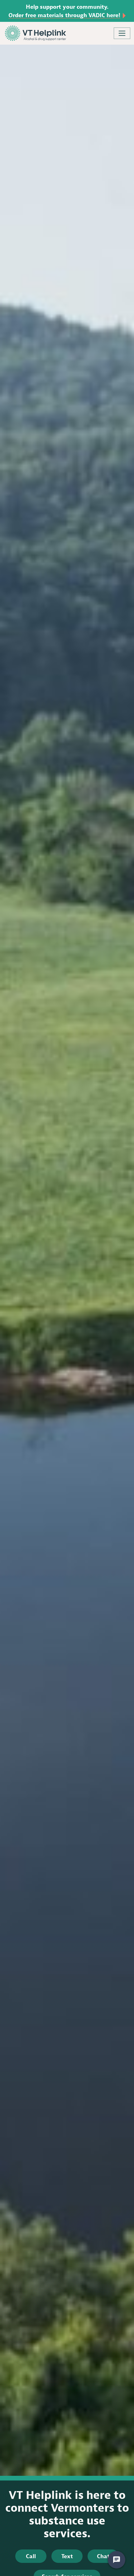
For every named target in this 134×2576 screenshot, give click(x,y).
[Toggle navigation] (122, 33)
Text (67, 2556)
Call (31, 2556)
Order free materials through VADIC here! (64, 15)
